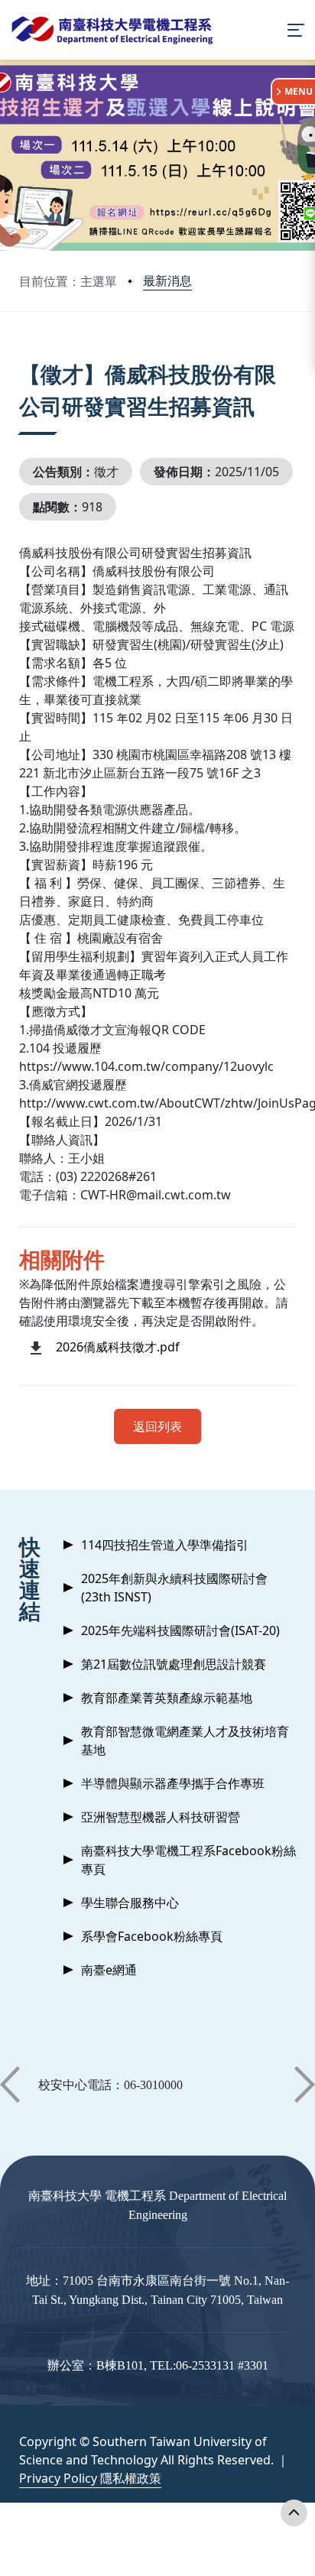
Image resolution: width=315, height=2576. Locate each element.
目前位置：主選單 (68, 281)
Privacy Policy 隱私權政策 (90, 2478)
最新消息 (167, 281)
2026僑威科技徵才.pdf (118, 1347)
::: (23, 355)
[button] (10, 2084)
